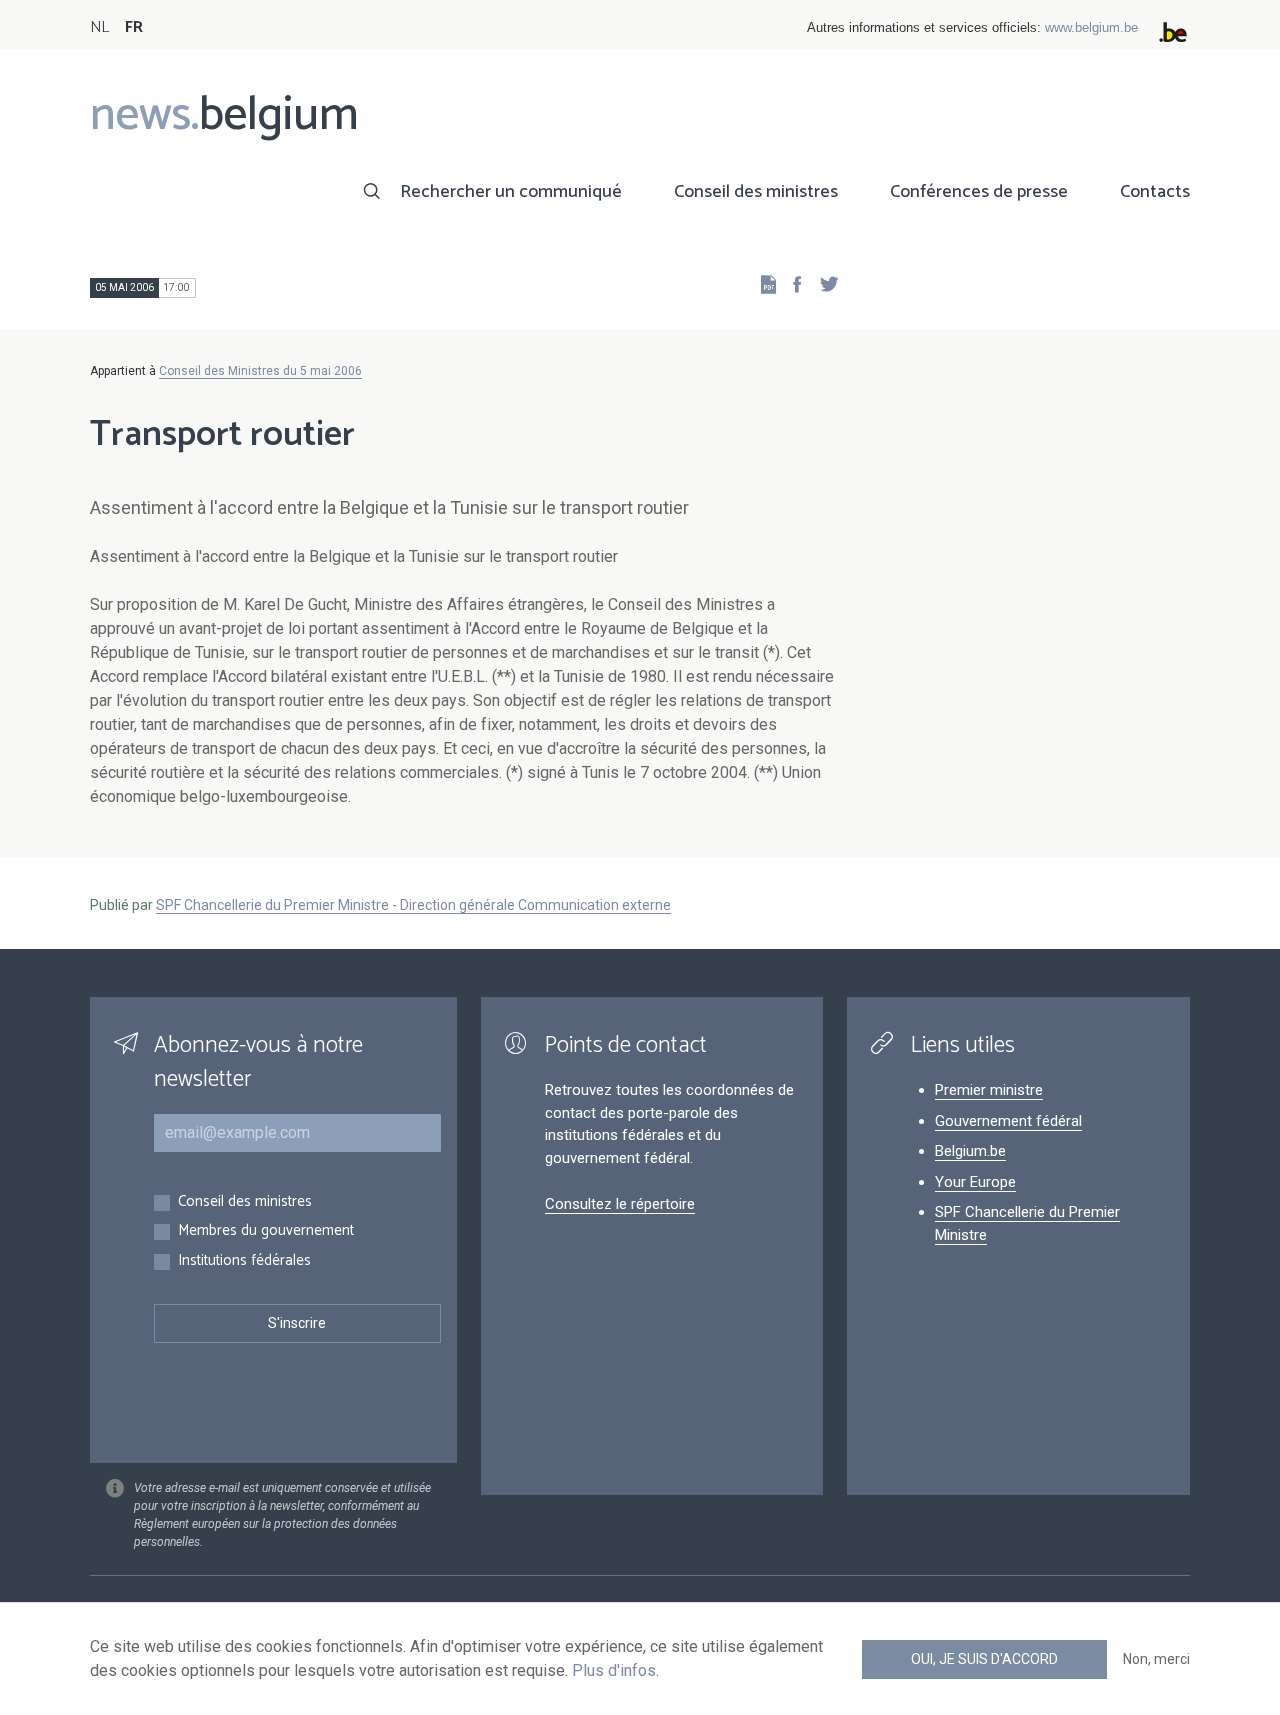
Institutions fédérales (244, 1261)
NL (99, 27)
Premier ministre (989, 1090)
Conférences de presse (979, 192)
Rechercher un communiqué (511, 192)
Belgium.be (970, 1151)
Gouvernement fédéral (1008, 1121)
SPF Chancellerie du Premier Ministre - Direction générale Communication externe (413, 905)
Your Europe (975, 1182)
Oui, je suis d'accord (984, 1659)
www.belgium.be (1091, 27)
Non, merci (1156, 1659)
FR (134, 27)
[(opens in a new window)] (791, 283)
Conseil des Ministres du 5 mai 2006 (260, 371)
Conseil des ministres (756, 192)
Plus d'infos (614, 1670)
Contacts (1155, 192)
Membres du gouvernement (266, 1231)
